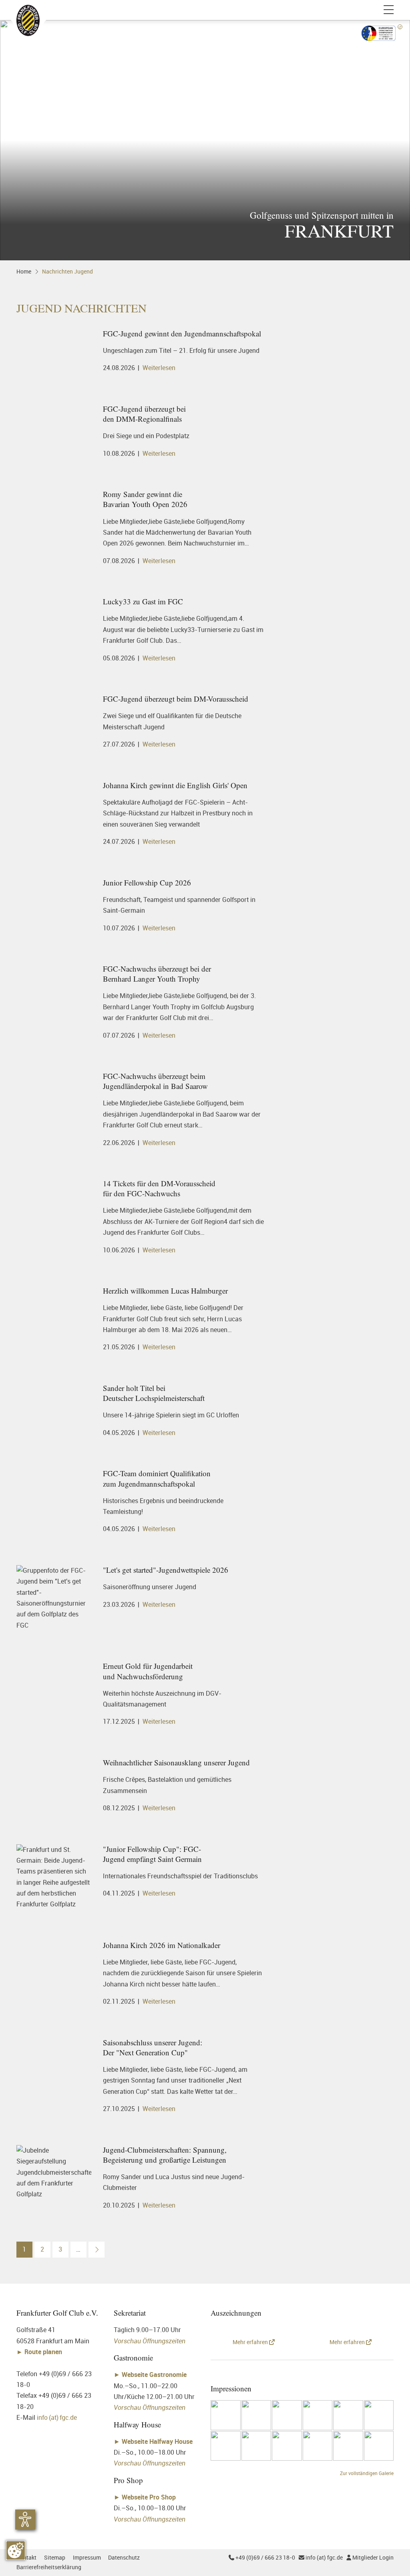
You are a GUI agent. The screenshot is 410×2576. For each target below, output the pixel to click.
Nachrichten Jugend (67, 271)
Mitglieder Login (370, 2557)
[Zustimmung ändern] (16, 2550)
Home (24, 271)
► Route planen (40, 2352)
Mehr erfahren (251, 2342)
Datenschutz (124, 2557)
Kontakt (26, 2557)
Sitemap (55, 2557)
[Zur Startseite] (28, 10)
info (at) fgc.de (57, 2417)
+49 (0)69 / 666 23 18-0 (262, 2557)
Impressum (87, 2557)
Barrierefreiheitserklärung (49, 2567)
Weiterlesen (159, 368)
